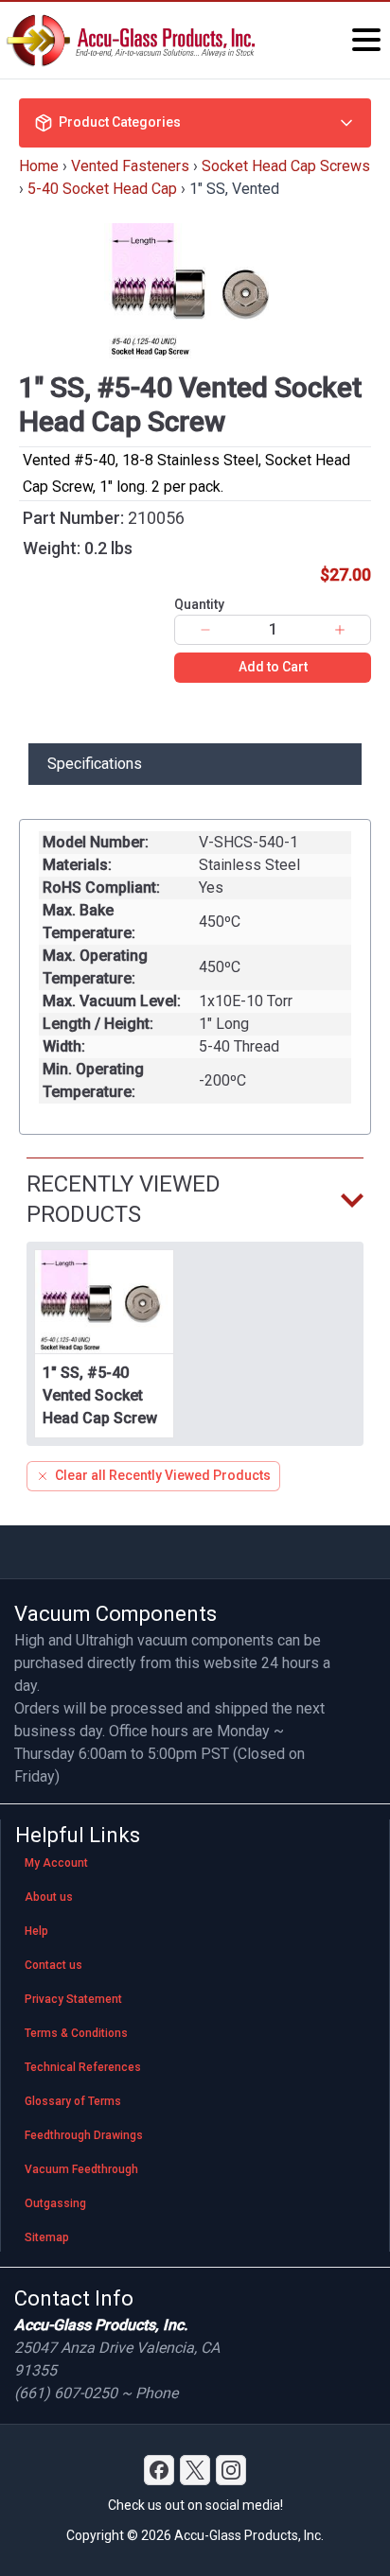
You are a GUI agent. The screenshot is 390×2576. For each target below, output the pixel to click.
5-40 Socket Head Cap (102, 189)
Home (39, 166)
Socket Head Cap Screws (286, 166)
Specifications (95, 764)
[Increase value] (340, 630)
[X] (195, 2470)
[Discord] (159, 2470)
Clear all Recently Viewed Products (163, 1475)
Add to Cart (273, 667)
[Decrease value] (205, 630)
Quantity (199, 604)
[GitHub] (231, 2470)
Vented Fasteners (130, 166)
